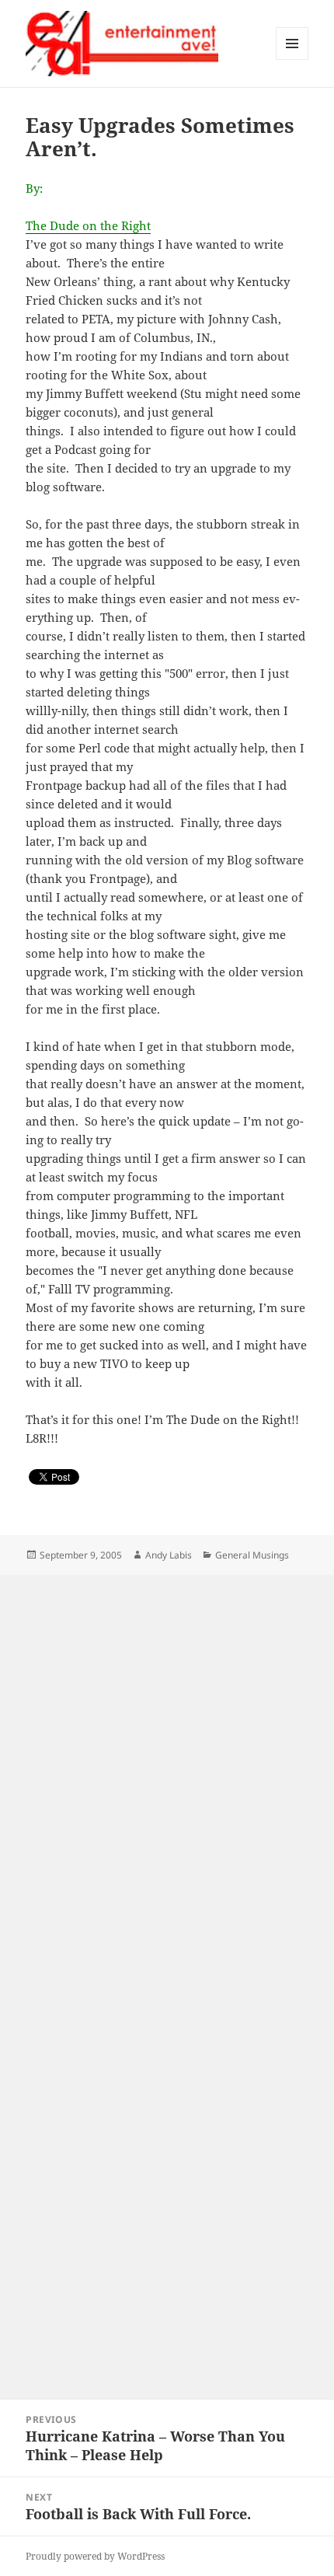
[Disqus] (167, 1769)
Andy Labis (169, 1555)
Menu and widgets (292, 59)
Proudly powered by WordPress (95, 2556)
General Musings (252, 1555)
